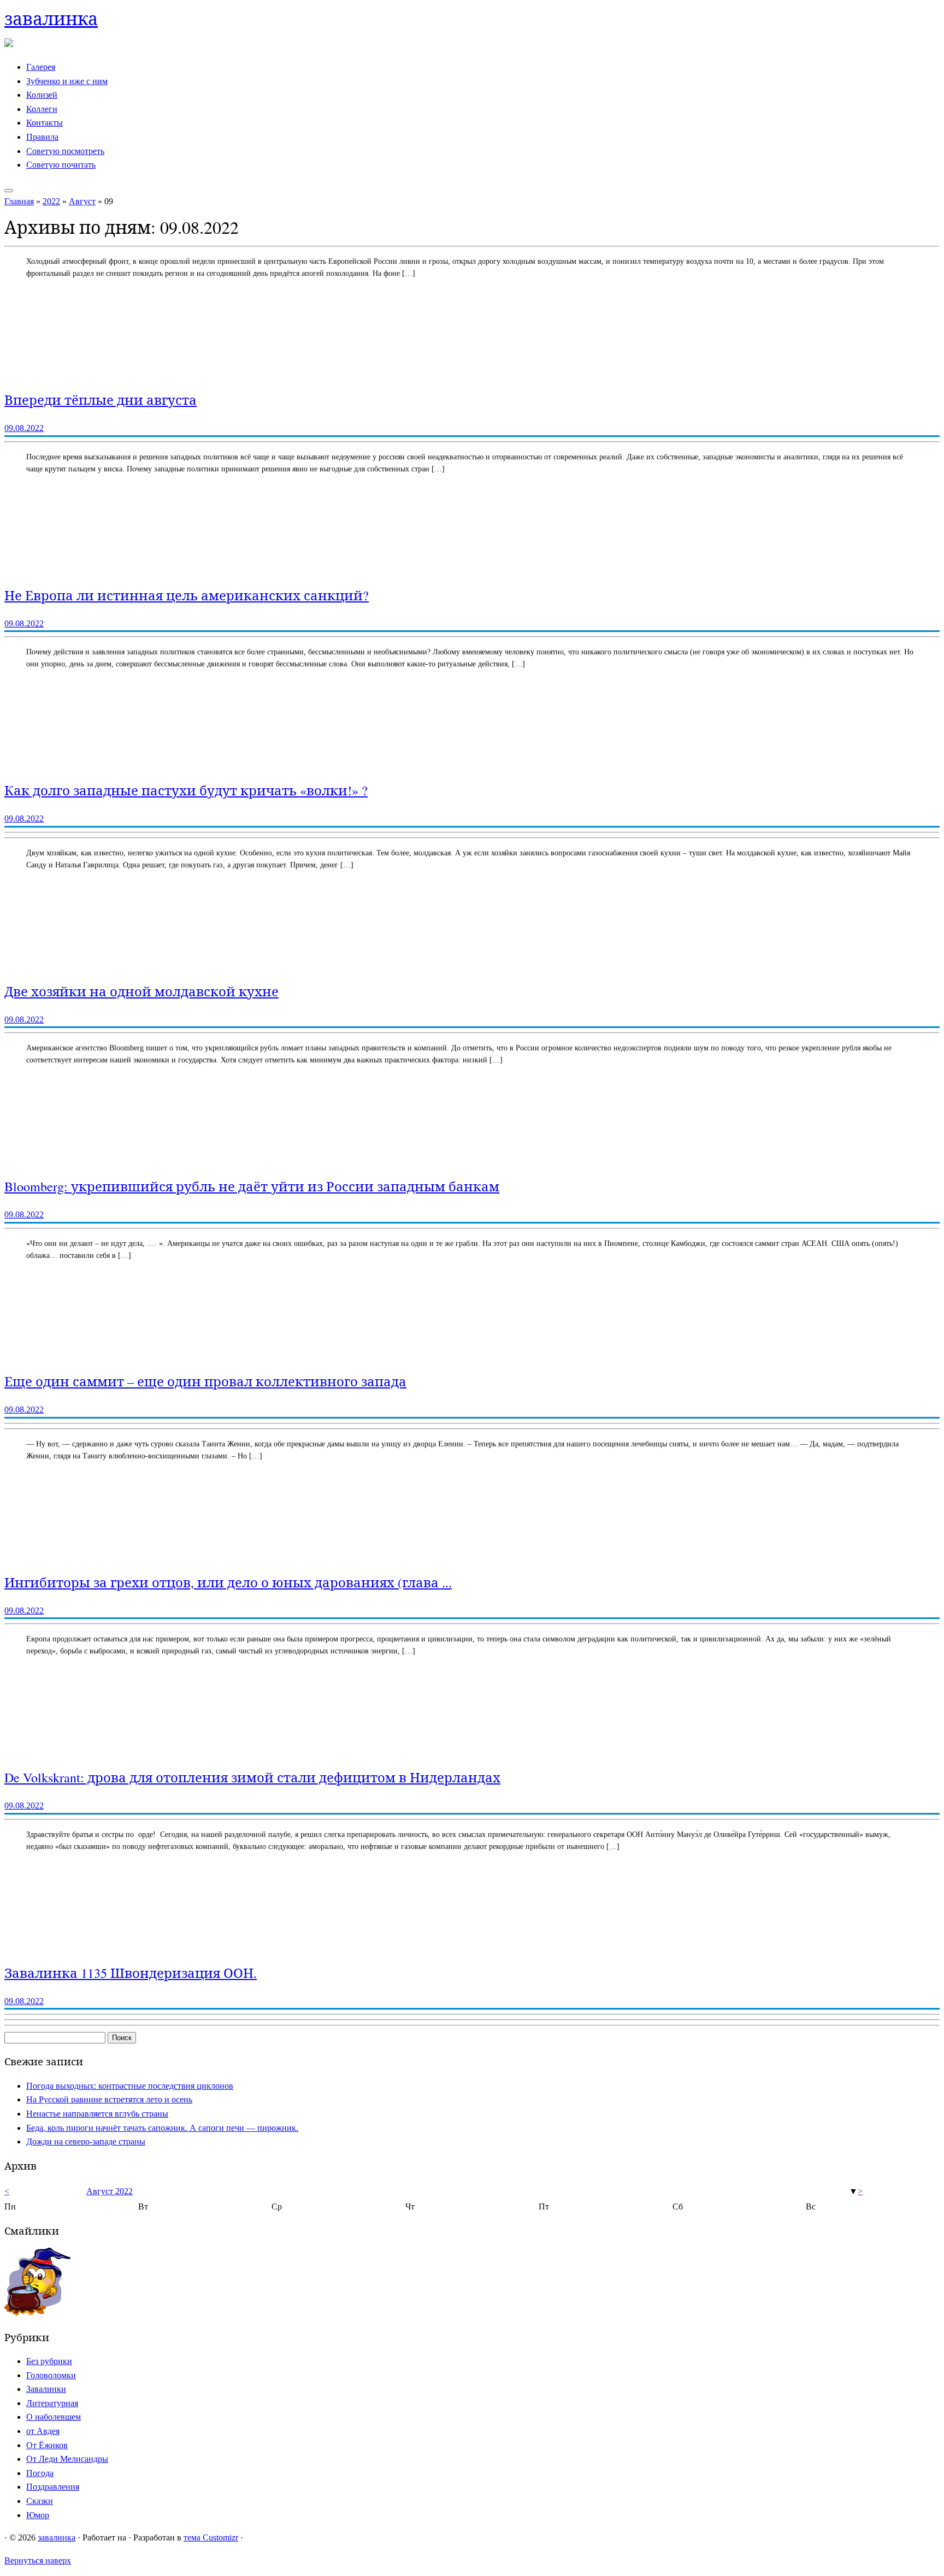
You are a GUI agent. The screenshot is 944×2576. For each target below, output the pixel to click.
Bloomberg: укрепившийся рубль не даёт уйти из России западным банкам (252, 1186)
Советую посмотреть (65, 151)
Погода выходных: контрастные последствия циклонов (130, 2086)
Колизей (42, 95)
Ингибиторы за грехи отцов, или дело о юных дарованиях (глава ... (228, 1582)
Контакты (45, 123)
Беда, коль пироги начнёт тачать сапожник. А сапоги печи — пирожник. (162, 2128)
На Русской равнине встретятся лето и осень (109, 2099)
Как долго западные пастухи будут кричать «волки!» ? (186, 790)
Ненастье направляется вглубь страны (97, 2114)
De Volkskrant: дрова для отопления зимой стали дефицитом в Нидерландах (252, 1777)
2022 (51, 201)
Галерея (41, 67)
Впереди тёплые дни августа (101, 400)
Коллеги (42, 109)
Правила (42, 137)
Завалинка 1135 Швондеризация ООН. (131, 1973)
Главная (19, 201)
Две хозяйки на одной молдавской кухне (141, 991)
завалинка (51, 18)
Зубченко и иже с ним (67, 81)
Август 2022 (110, 2191)
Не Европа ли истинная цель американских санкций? (187, 595)
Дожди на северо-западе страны (86, 2141)
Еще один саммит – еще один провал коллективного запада (205, 1381)
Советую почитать (61, 165)
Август (82, 201)
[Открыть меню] (9, 191)
